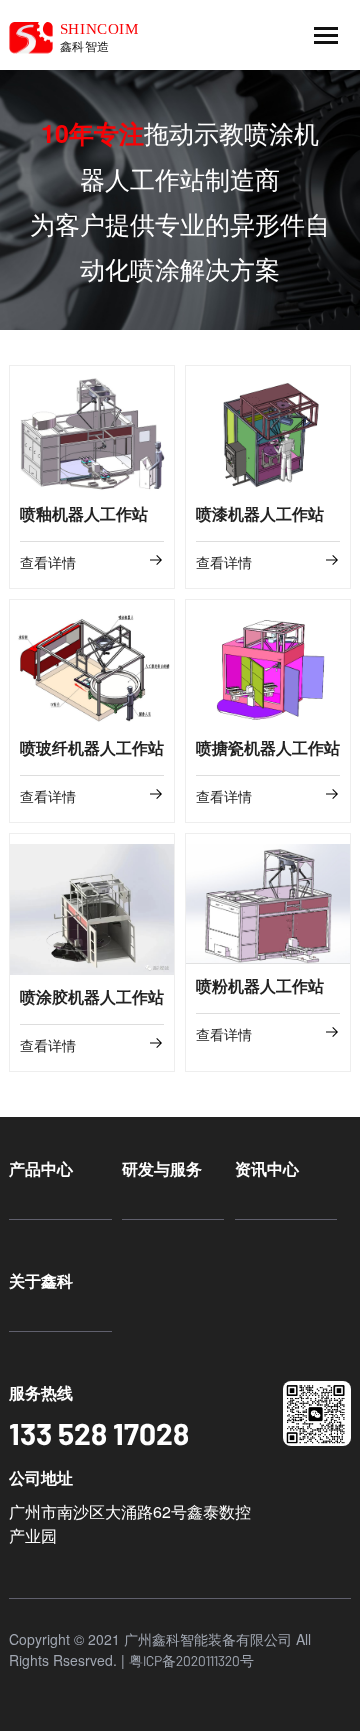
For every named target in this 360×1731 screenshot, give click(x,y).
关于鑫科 (41, 1280)
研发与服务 (162, 1168)
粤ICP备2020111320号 (191, 1660)
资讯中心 (267, 1168)
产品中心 (41, 1168)
